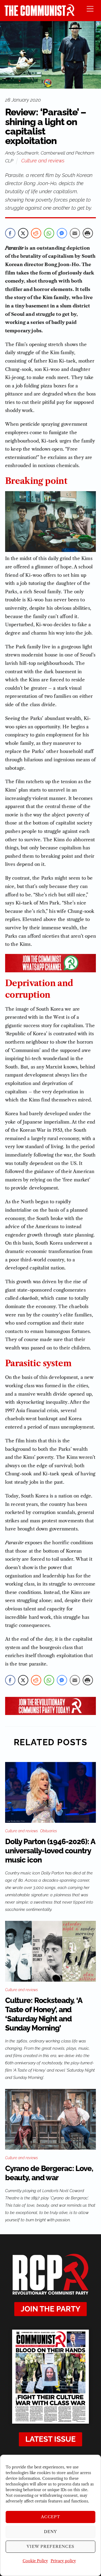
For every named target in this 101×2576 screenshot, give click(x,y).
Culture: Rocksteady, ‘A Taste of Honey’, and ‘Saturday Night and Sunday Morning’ (44, 2014)
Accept (51, 2517)
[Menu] (90, 9)
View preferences (50, 2546)
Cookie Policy (35, 2561)
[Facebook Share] (10, 233)
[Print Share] (88, 233)
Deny (50, 2532)
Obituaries (48, 1831)
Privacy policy (63, 2561)
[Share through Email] (75, 233)
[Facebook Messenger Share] (62, 233)
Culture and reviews (43, 161)
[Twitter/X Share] (23, 233)
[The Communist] (40, 14)
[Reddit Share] (36, 233)
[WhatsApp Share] (49, 233)
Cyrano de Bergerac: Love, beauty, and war (49, 2173)
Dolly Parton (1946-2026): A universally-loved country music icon (50, 1851)
